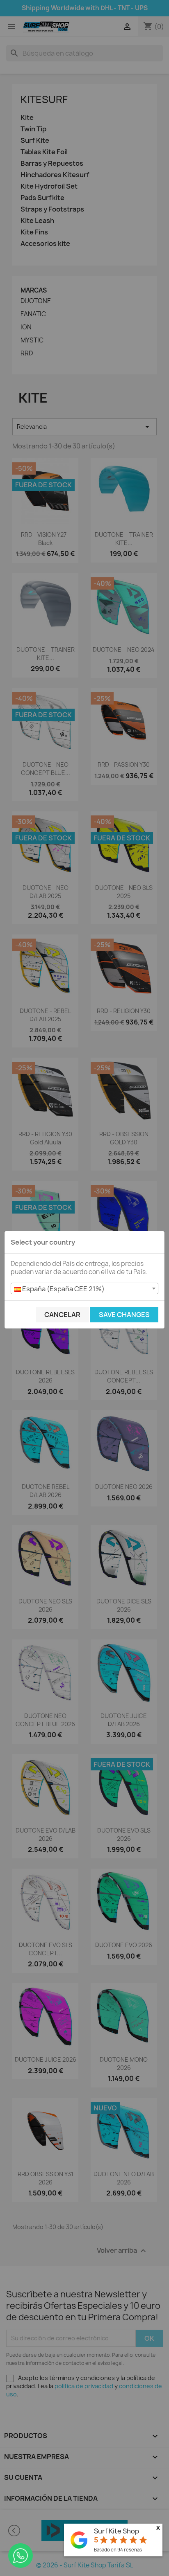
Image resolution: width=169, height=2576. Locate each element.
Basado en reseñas (118, 2550)
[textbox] (84, 1289)
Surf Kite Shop (116, 2531)
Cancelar (62, 1315)
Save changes (124, 1315)
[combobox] (84, 1288)
